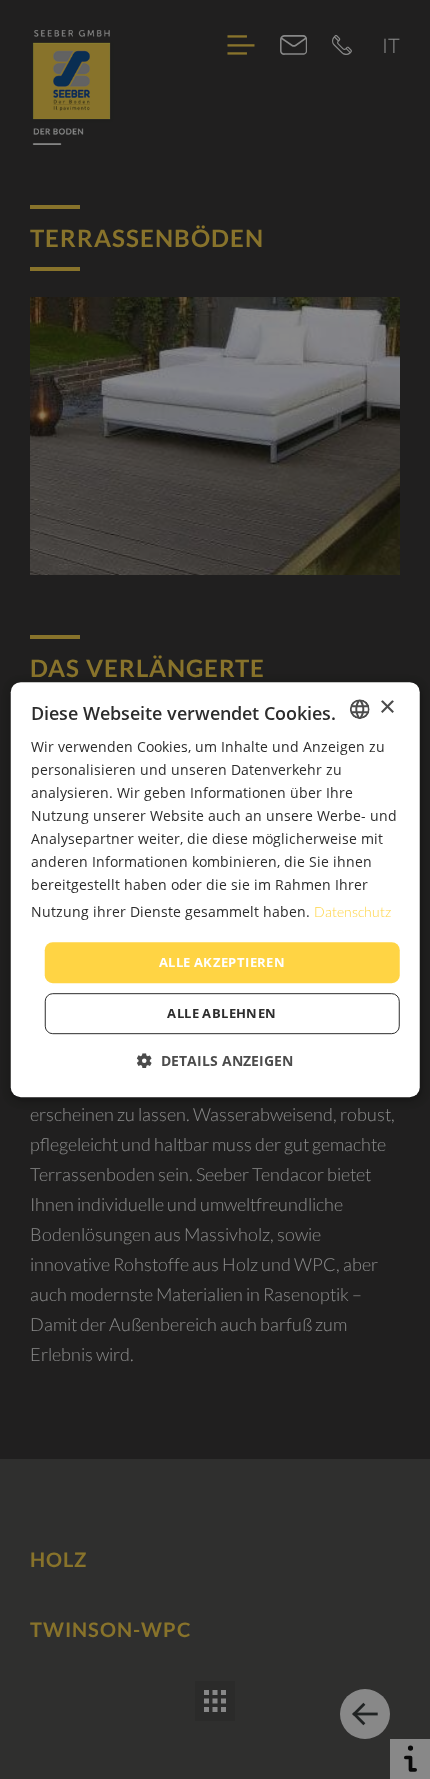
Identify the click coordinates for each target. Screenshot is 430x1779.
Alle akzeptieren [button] (222, 962)
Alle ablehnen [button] (221, 1013)
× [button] (386, 707)
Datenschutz (352, 911)
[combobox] (359, 709)
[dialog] (215, 890)
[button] (215, 1060)
